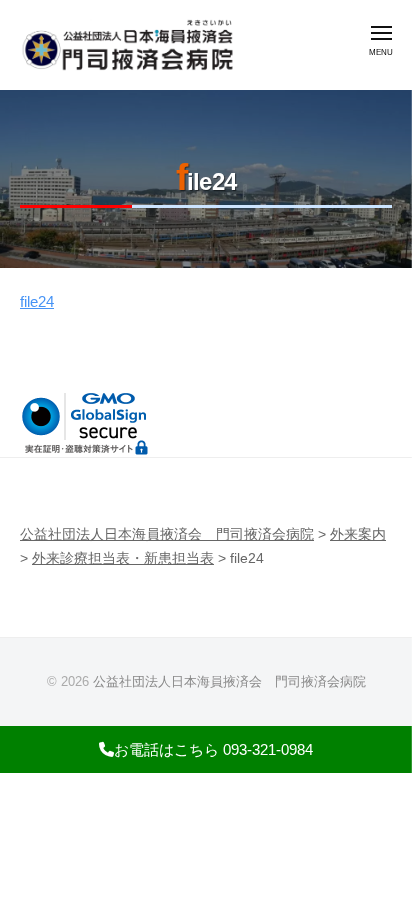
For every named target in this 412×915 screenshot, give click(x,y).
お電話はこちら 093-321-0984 (213, 749)
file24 (37, 301)
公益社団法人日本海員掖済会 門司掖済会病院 (229, 681)
